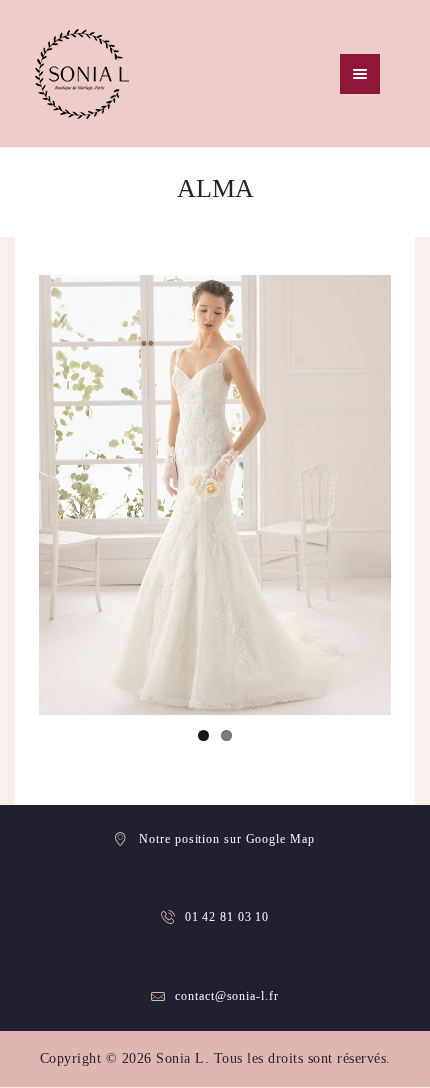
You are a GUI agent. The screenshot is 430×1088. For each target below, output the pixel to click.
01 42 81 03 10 (227, 917)
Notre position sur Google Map (226, 839)
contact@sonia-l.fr (226, 996)
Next (361, 495)
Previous (69, 495)
